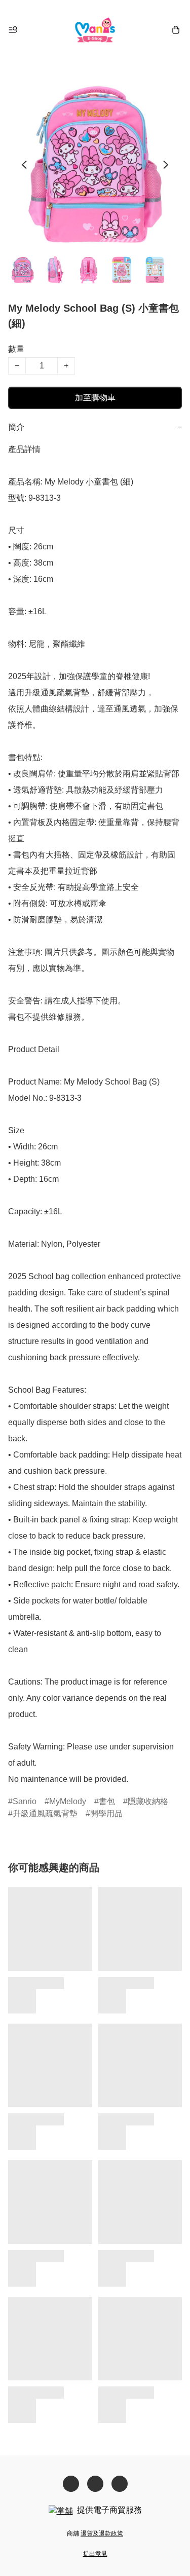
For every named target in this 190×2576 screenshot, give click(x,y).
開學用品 (106, 1814)
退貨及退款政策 (102, 2533)
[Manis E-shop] (95, 30)
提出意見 (95, 2554)
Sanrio (25, 1801)
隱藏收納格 (148, 1801)
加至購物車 (95, 398)
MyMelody (68, 1801)
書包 (107, 1801)
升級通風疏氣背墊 (45, 1814)
